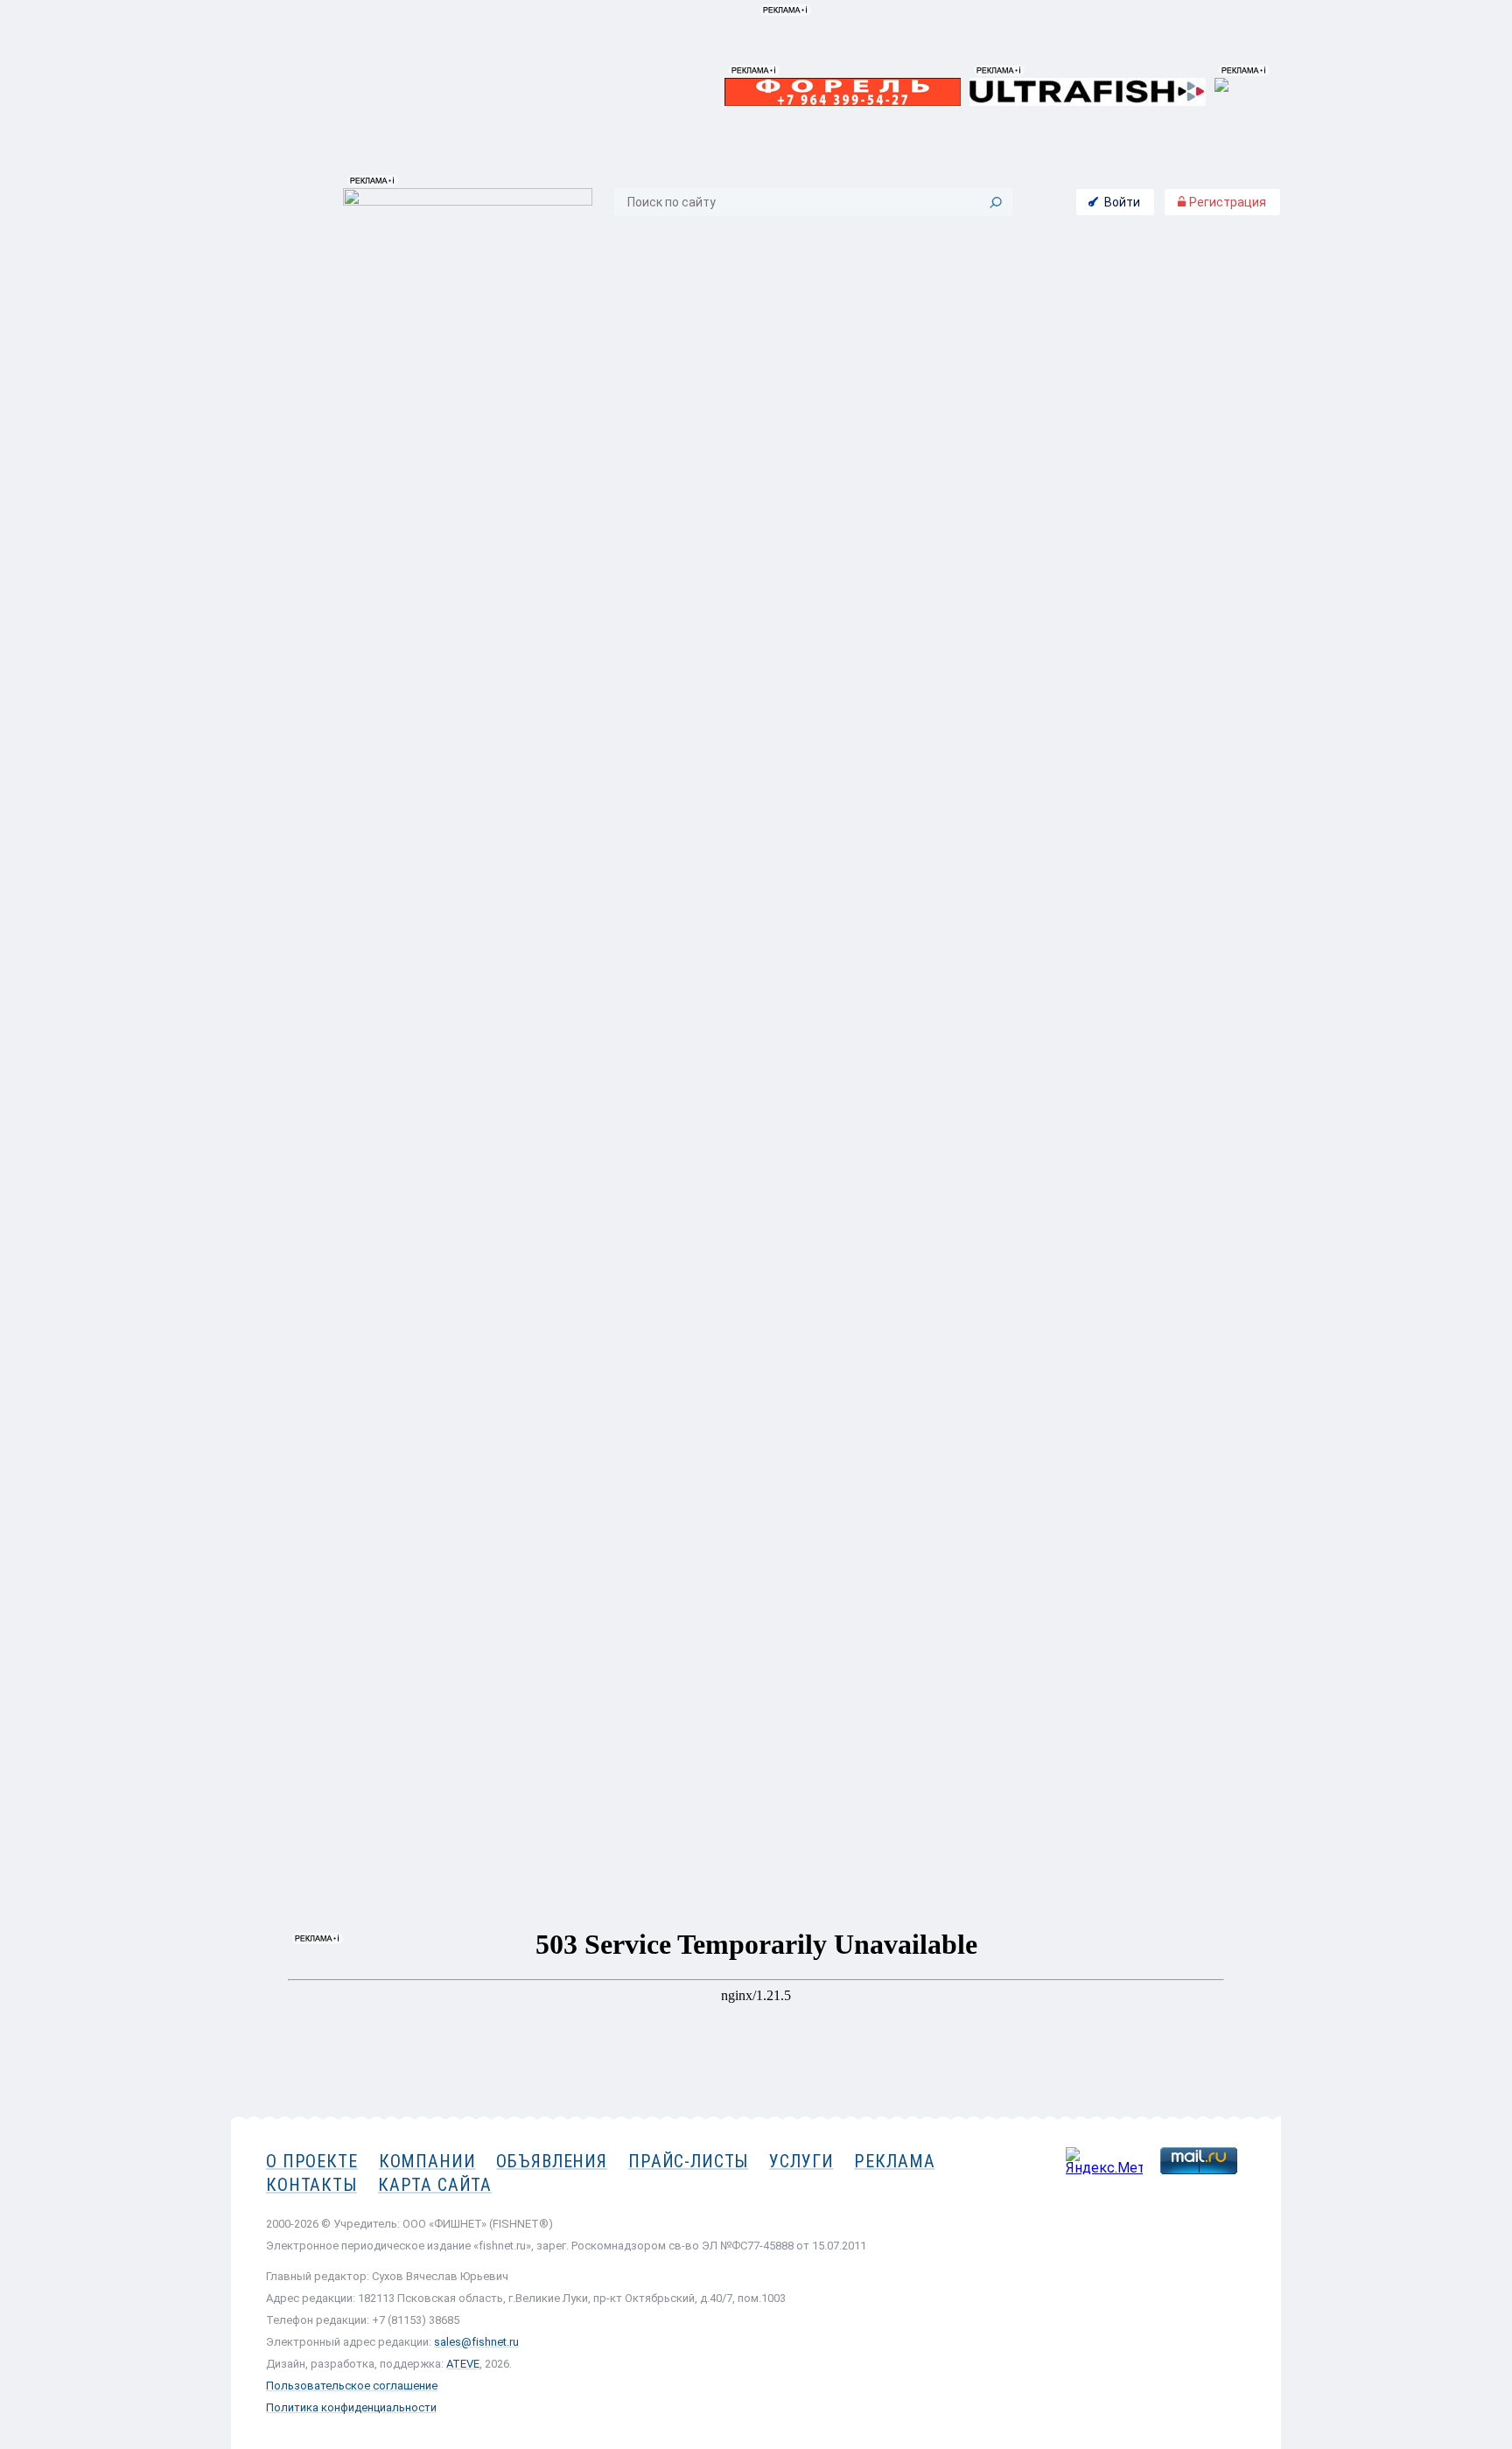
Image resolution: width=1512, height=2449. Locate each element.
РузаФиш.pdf (288, 1489)
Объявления (552, 2161)
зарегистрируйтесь (1164, 426)
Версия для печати (980, 1553)
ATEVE (463, 2364)
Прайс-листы (688, 2161)
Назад (280, 1553)
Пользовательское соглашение (352, 2386)
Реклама (894, 2161)
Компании (427, 2161)
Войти (1122, 202)
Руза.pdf (274, 1506)
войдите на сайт (1175, 448)
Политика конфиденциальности (351, 2407)
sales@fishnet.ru (476, 2342)
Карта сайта (435, 2185)
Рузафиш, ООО (1176, 339)
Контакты (1183, 486)
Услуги (801, 2161)
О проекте (312, 2161)
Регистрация (1226, 202)
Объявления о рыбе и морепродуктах (426, 252)
